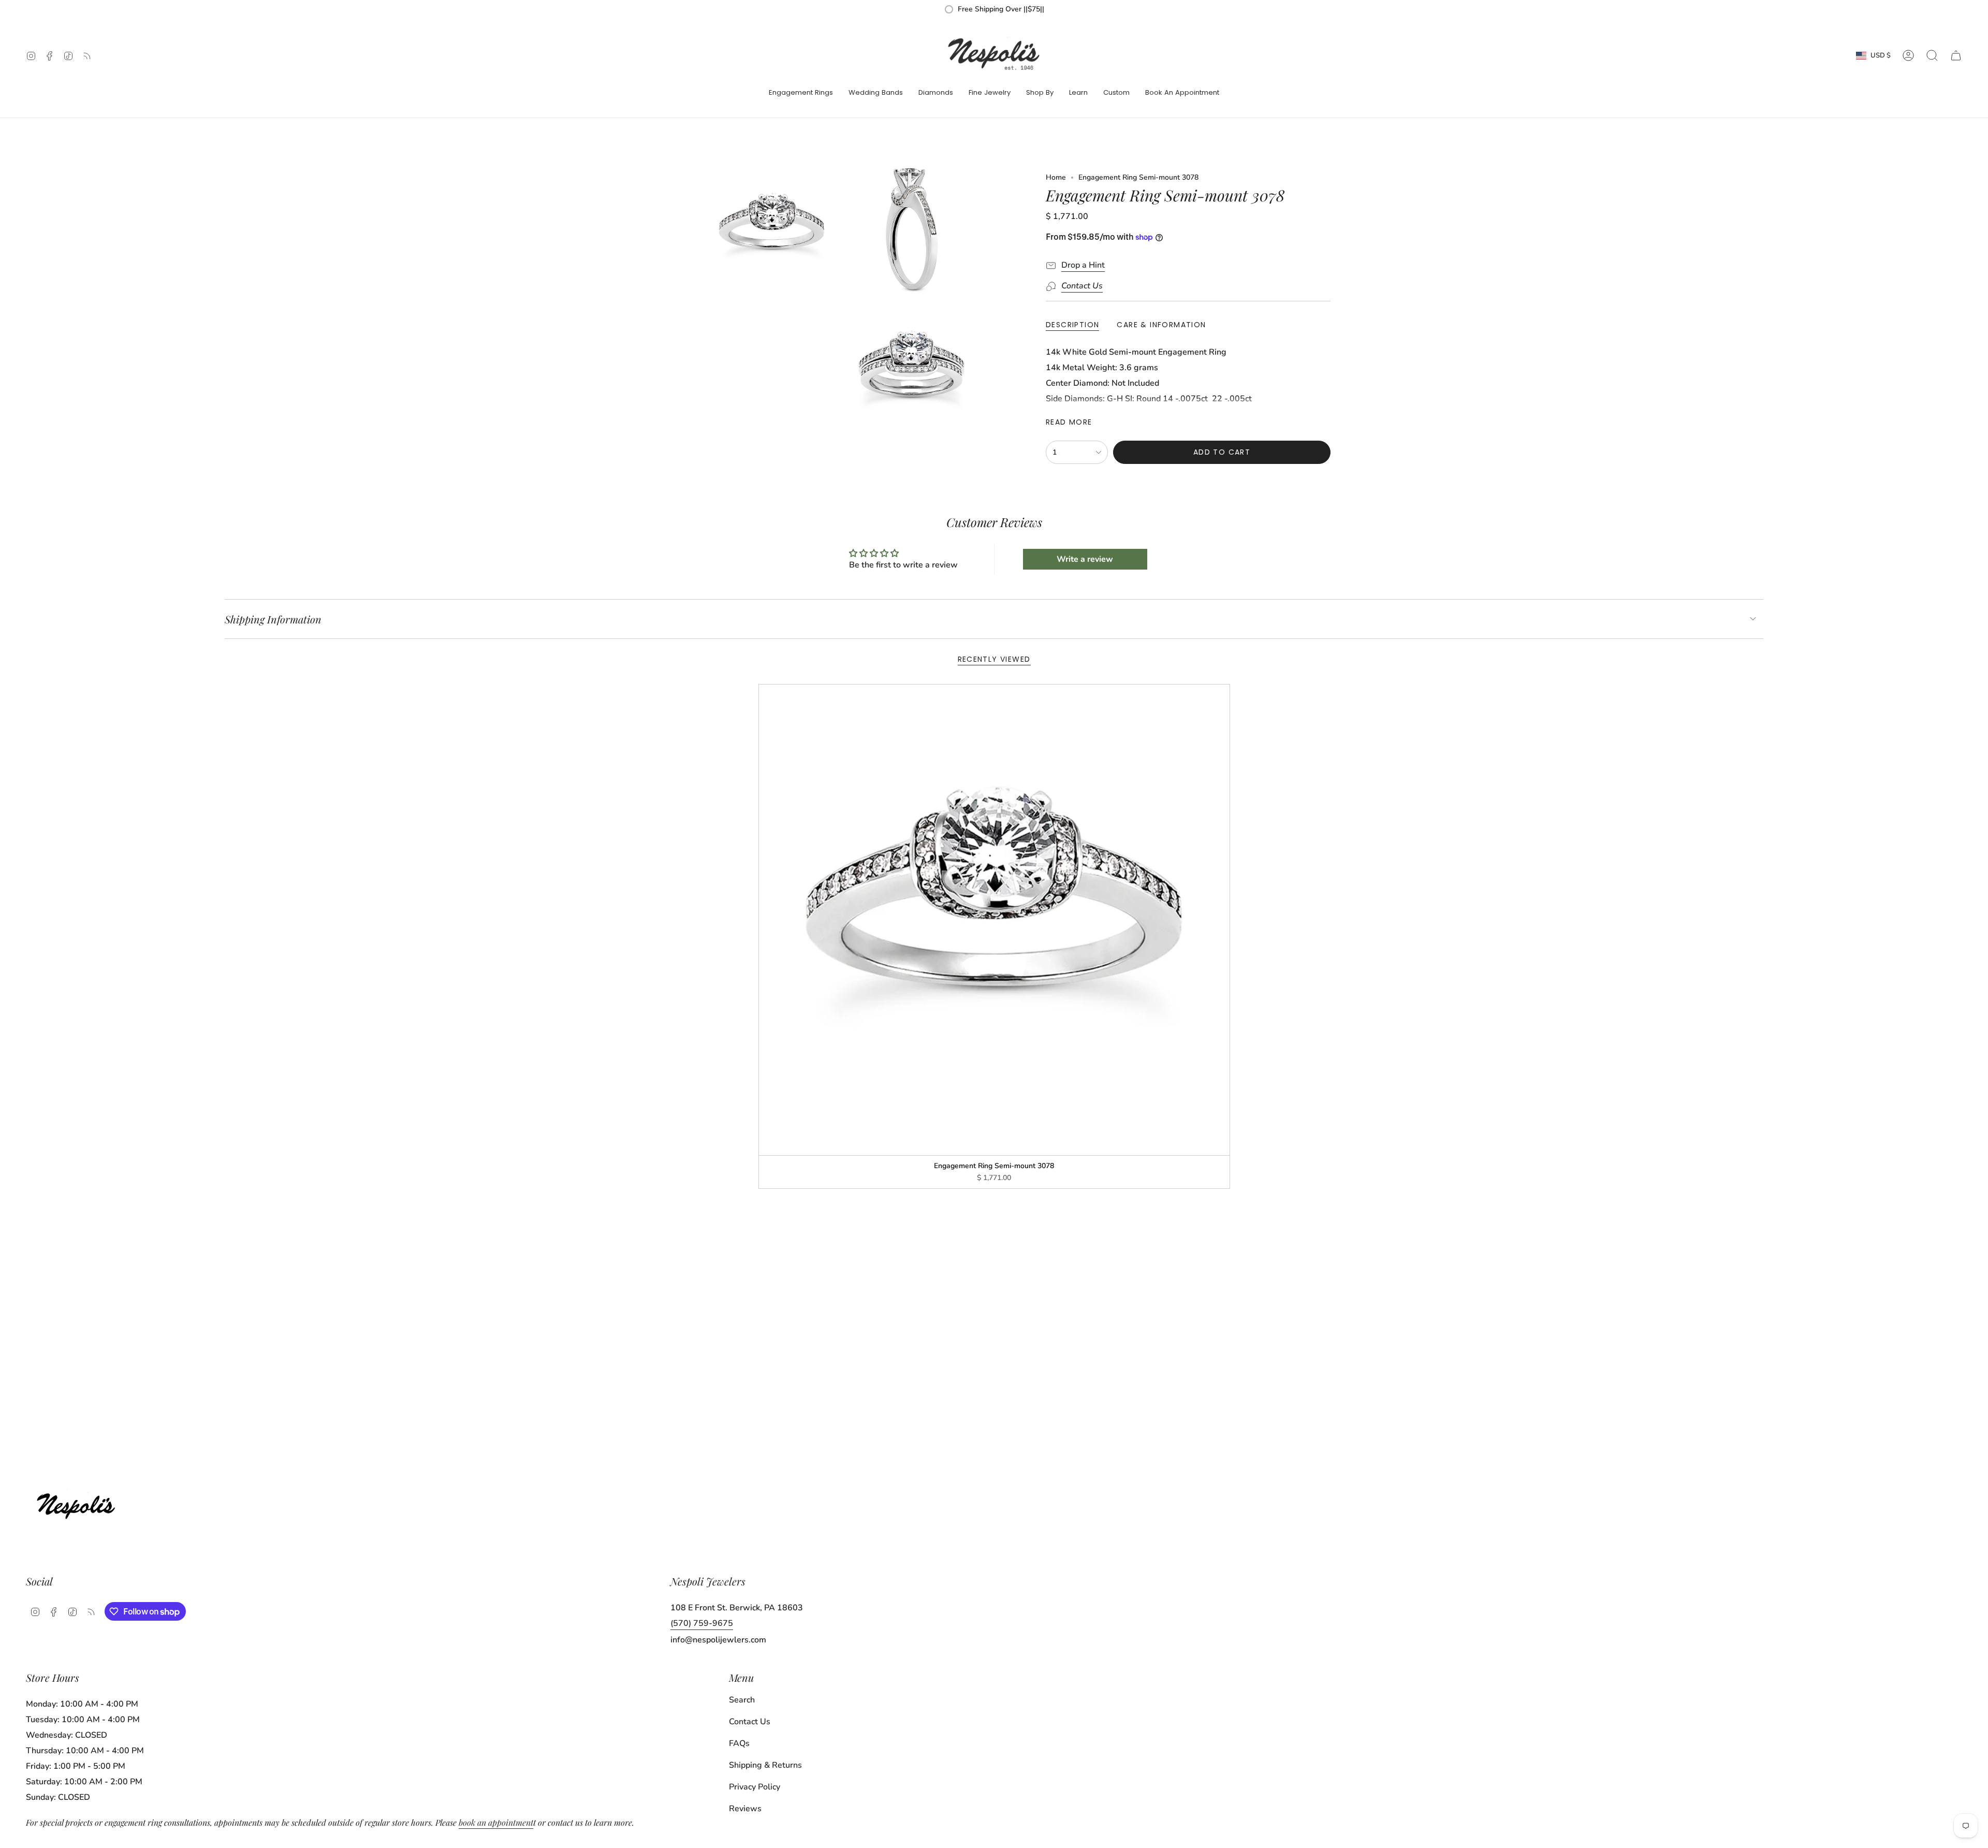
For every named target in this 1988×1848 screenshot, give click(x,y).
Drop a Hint (1083, 265)
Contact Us (750, 1722)
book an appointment (496, 1822)
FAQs (739, 1743)
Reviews (745, 1809)
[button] (801, 93)
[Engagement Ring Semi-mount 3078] (994, 920)
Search (742, 1700)
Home (1056, 177)
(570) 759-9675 (702, 1623)
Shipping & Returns (765, 1765)
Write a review (1085, 559)
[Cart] (1956, 55)
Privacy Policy (755, 1787)
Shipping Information (273, 619)
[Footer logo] (79, 1503)
